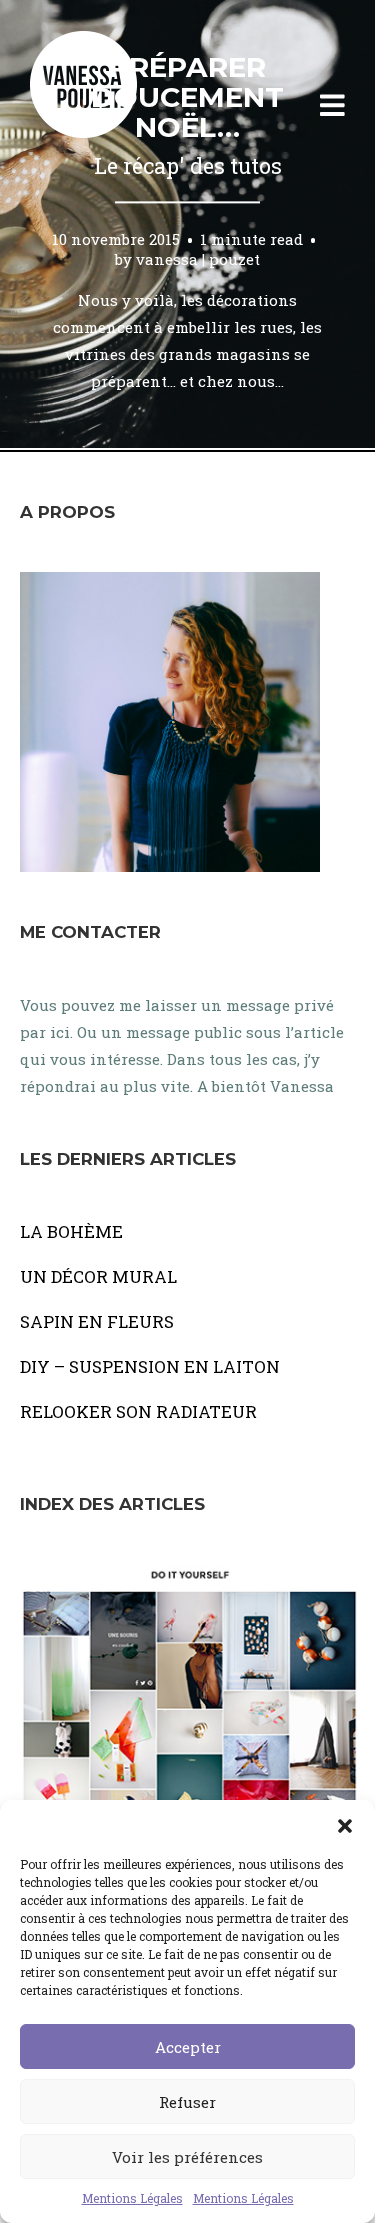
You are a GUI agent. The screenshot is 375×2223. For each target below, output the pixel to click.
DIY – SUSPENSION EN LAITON (150, 1366)
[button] (345, 1825)
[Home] (105, 106)
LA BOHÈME (71, 1231)
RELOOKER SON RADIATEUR (138, 1411)
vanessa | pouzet (198, 259)
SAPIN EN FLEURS (97, 1321)
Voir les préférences (187, 2157)
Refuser (187, 2102)
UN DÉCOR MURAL (98, 1276)
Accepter (188, 2047)
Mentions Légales (132, 2198)
